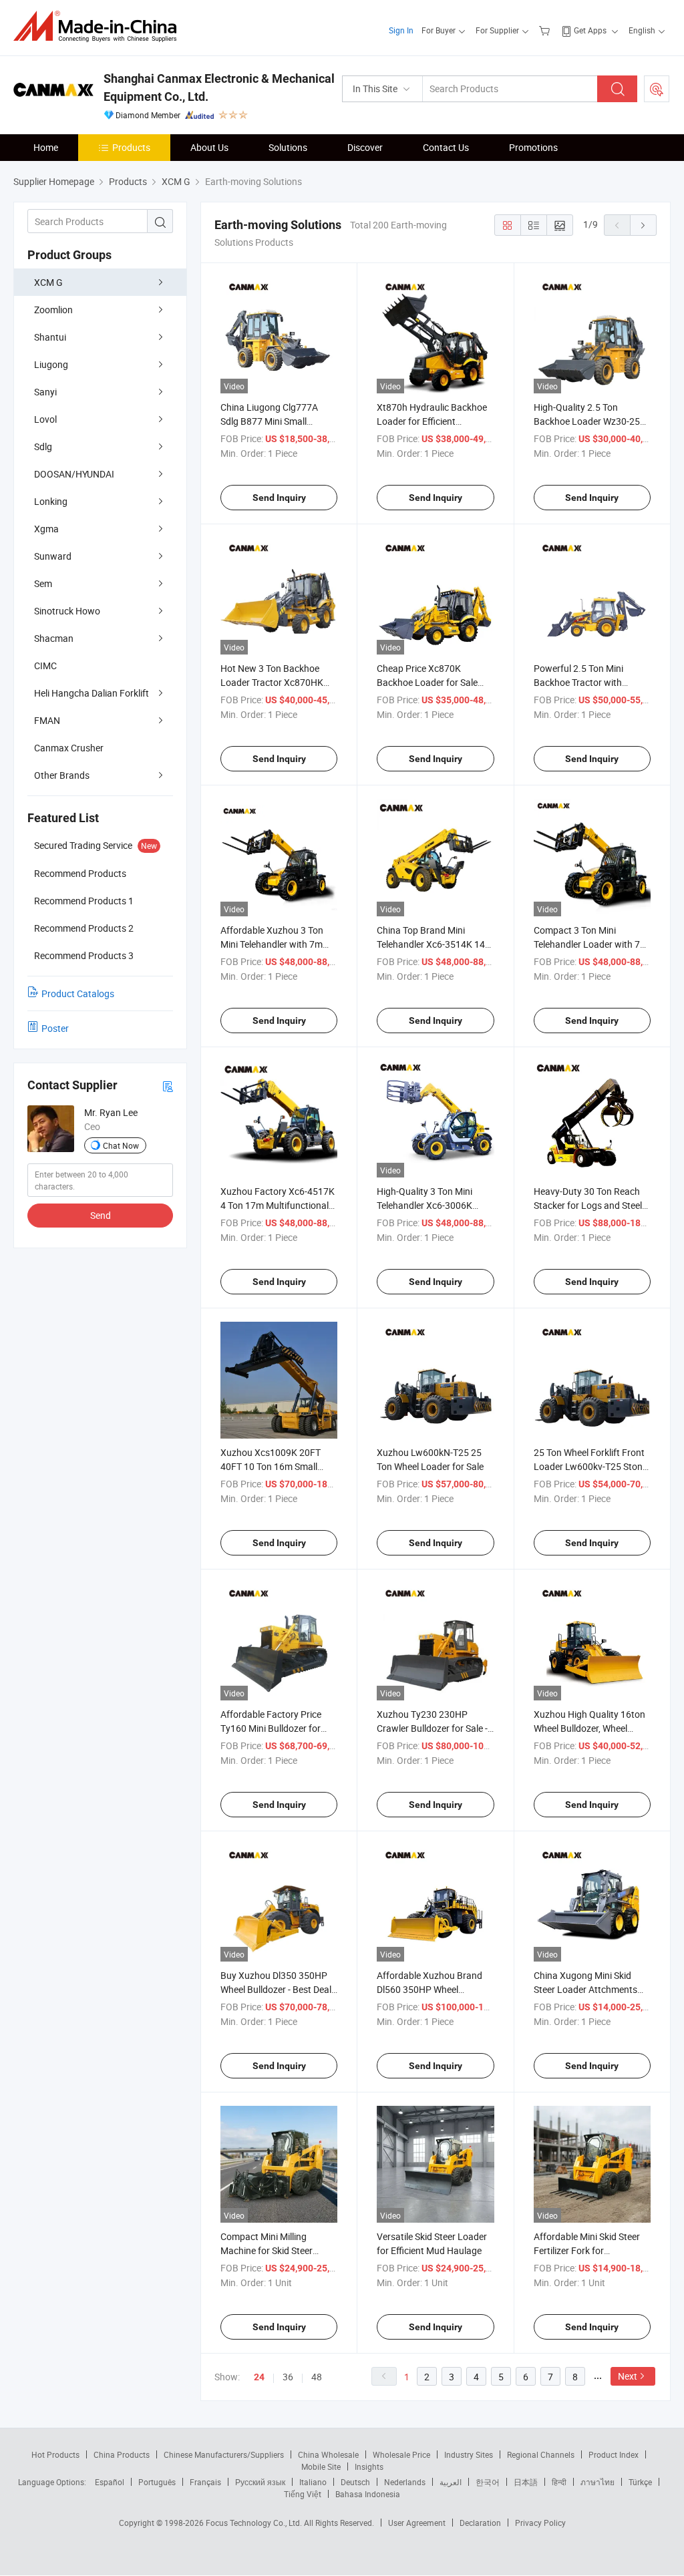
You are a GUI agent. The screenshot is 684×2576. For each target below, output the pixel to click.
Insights (369, 2466)
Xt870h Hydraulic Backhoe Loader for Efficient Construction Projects (432, 421)
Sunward (53, 556)
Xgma (46, 529)
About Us (209, 147)
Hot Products (55, 2454)
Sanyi (45, 392)
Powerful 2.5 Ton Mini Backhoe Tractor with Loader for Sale (578, 682)
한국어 (488, 2482)
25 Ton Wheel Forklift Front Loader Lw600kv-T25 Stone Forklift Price (590, 1466)
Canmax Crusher (69, 748)
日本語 (526, 2482)
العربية (451, 2482)
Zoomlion (53, 310)
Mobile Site (321, 2466)
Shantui (50, 337)
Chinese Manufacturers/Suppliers (224, 2454)
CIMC (45, 666)
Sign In (401, 30)
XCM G (48, 282)
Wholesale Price (401, 2454)
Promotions (533, 147)
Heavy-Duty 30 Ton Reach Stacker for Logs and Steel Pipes (588, 1205)
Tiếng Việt (303, 2494)
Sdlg (43, 446)
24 (259, 2377)
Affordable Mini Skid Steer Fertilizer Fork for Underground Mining (587, 2250)
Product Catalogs (78, 993)
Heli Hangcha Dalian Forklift (92, 693)
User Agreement (417, 2523)
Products (131, 147)
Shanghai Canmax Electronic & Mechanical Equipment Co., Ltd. (219, 87)
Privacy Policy (540, 2523)
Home (46, 147)
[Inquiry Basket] (546, 30)
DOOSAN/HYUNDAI (74, 474)
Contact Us (446, 147)
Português (157, 2482)
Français (205, 2482)
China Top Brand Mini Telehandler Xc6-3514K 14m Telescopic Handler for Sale (435, 944)
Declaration (480, 2523)
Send (101, 1215)
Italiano (313, 2482)
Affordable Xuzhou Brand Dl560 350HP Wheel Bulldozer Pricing (430, 1989)
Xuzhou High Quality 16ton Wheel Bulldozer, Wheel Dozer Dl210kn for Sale (589, 1728)
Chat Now (121, 1145)
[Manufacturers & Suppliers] (99, 26)
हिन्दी (559, 2482)
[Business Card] (168, 1086)
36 (288, 2377)
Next (628, 2376)
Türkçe (640, 2482)
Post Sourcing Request (657, 89)
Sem (43, 583)
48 (317, 2377)
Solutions (288, 147)
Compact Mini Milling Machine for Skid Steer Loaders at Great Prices (269, 2250)
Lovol (45, 419)
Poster (55, 1028)
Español (110, 2482)
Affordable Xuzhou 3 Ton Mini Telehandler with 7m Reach (272, 944)
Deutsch (355, 2482)
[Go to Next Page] (643, 225)
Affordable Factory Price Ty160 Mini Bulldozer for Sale (271, 1728)
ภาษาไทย (597, 2482)
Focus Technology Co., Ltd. (255, 2523)
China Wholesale (328, 2454)
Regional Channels (541, 2454)
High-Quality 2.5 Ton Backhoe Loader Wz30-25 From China (587, 421)
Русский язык (260, 2482)
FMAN (47, 720)
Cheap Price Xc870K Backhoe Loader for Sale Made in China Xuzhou (427, 682)
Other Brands (62, 775)
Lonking (51, 501)
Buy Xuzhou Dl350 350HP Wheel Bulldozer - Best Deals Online (278, 1989)
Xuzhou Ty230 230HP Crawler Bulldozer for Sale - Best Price (432, 1728)
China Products (122, 2454)
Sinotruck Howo (67, 611)
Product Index (614, 2454)
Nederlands (405, 2482)
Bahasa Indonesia (368, 2494)
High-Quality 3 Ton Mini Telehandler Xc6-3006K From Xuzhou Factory (424, 1205)
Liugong (51, 364)
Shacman (54, 638)
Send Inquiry (279, 498)
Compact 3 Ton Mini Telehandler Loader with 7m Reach (591, 944)
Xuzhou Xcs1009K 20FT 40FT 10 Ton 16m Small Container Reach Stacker (272, 1466)
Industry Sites (469, 2454)
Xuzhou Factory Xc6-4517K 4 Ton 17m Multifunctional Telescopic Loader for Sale (278, 1205)
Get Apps (590, 30)
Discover (365, 147)
